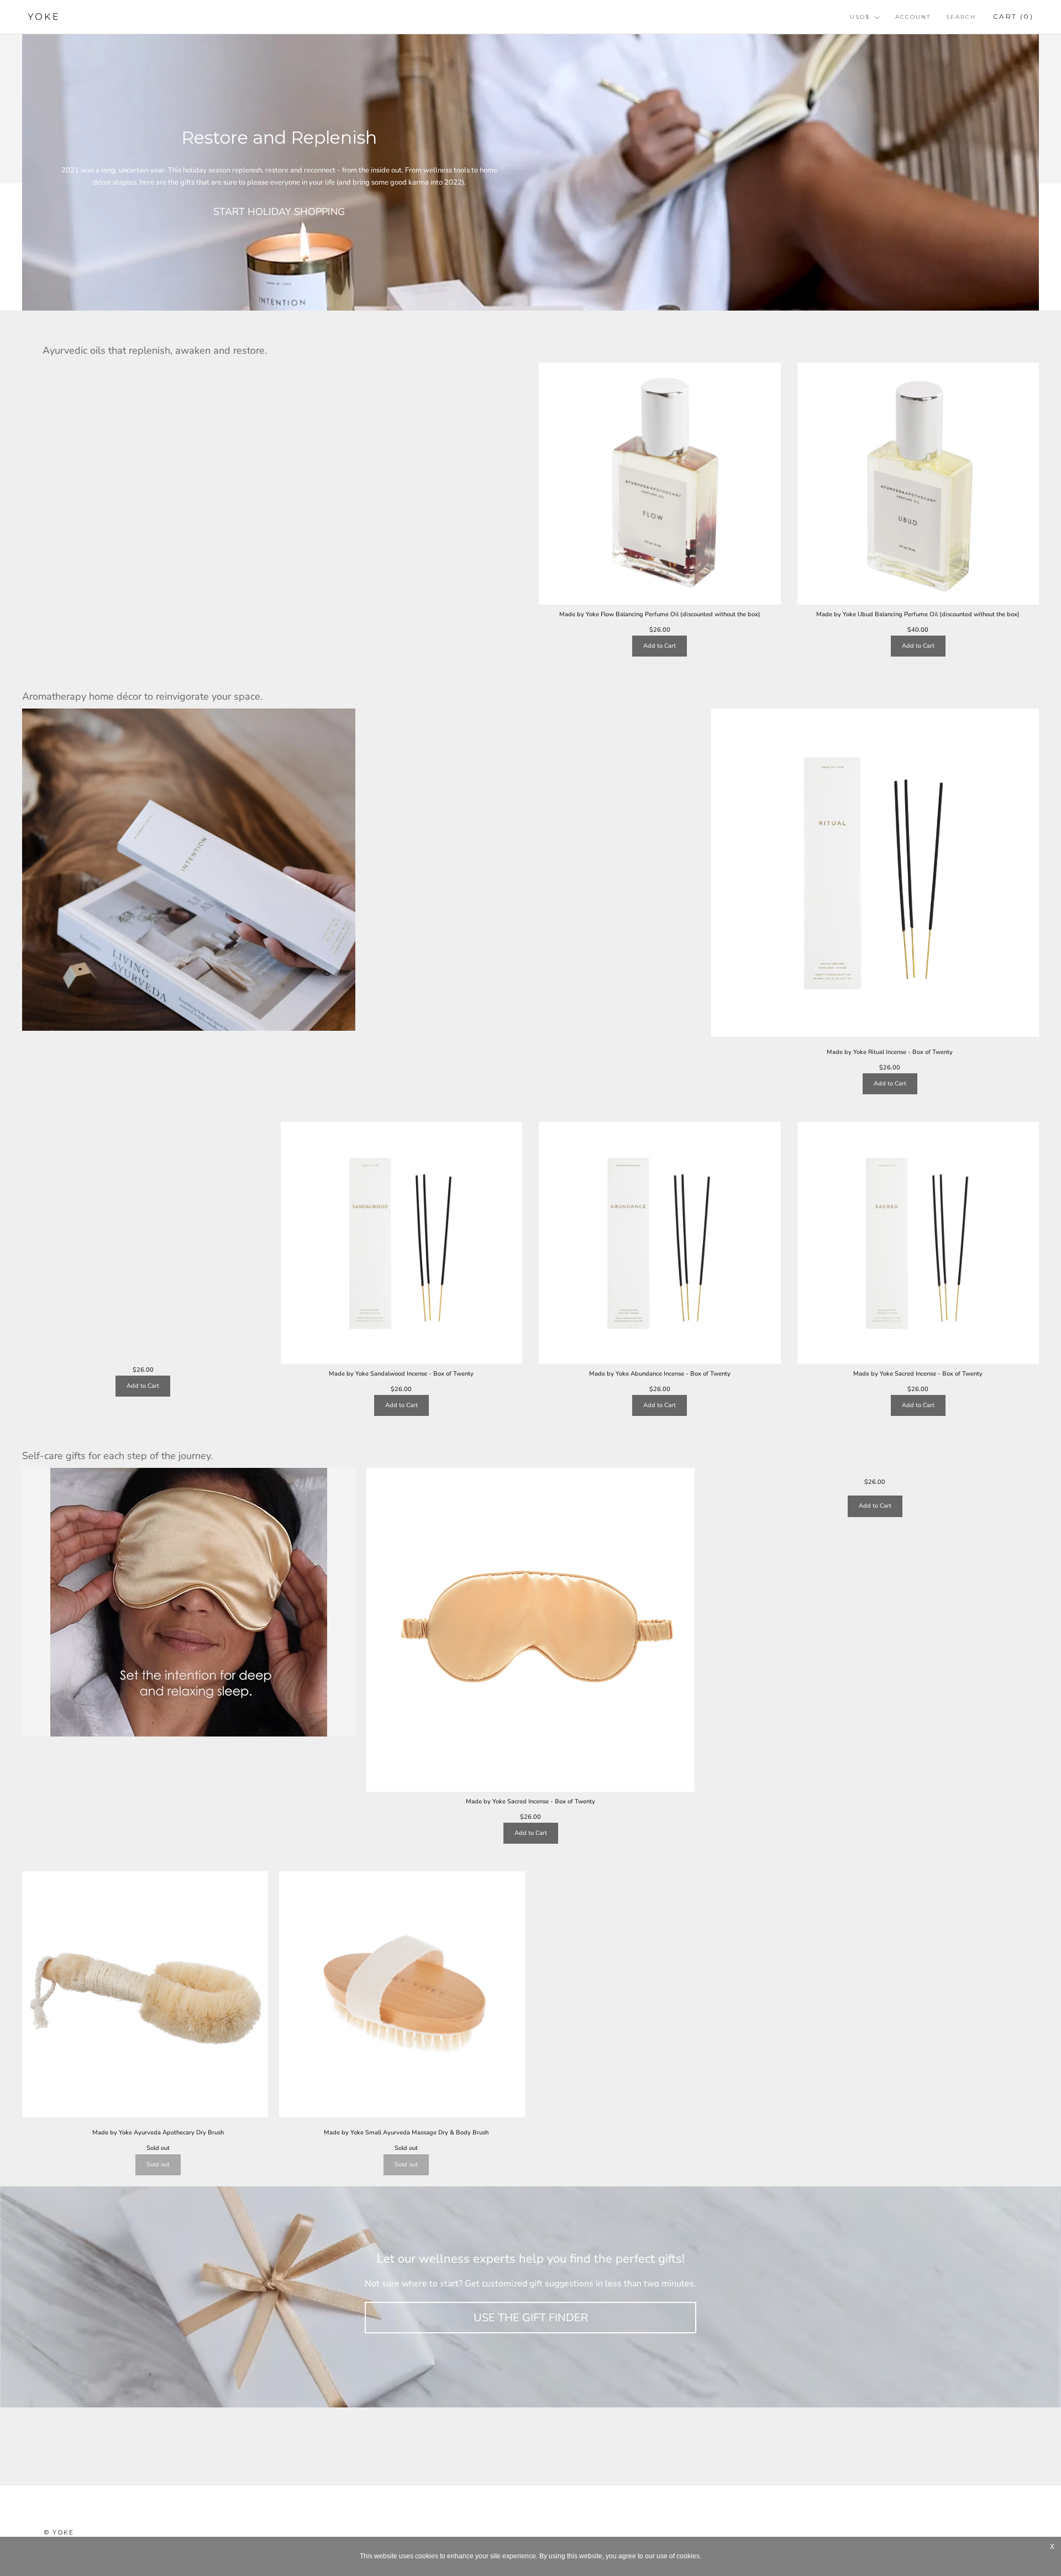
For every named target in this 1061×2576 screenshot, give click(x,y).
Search (961, 17)
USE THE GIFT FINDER (531, 2318)
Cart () (1013, 16)
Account (913, 17)
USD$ (860, 17)
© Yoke (59, 2532)
